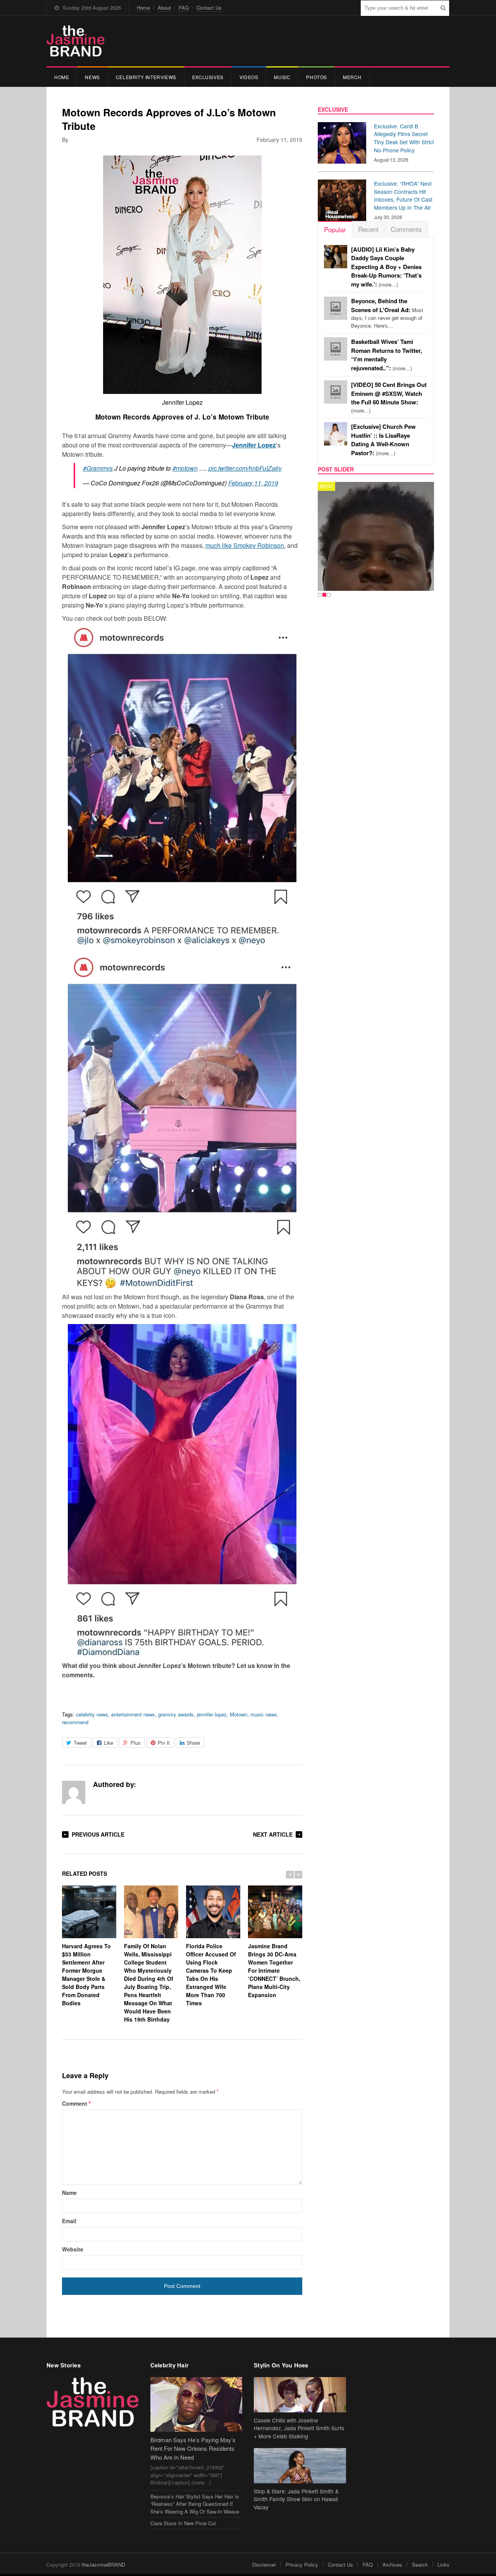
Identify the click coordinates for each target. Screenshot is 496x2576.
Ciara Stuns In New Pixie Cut (183, 2523)
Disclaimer (264, 2565)
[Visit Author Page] (74, 1792)
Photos (317, 77)
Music (282, 77)
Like (108, 1743)
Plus (136, 1743)
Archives (392, 2565)
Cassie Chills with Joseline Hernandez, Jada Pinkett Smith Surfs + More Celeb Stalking (299, 2428)
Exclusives (208, 77)
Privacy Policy (302, 2565)
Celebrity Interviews (146, 77)
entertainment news (133, 1714)
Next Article (273, 1834)
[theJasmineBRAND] (76, 41)
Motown (239, 1714)
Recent (368, 229)
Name (69, 2193)
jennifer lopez (212, 1714)
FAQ (184, 8)
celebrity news (92, 1714)
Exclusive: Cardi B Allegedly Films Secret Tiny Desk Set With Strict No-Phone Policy (404, 138)
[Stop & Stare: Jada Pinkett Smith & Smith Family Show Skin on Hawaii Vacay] (300, 2466)
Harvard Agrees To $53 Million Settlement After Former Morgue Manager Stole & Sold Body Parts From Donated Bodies (86, 1974)
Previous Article (98, 1834)
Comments (406, 229)
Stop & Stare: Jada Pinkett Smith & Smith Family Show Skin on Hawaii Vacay (296, 2499)
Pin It (164, 1743)
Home (143, 8)
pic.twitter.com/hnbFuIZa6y (245, 468)
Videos (249, 77)
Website (73, 2249)
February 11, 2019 (253, 483)
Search (420, 2565)
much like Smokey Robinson (245, 545)
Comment (76, 2103)
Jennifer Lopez (254, 445)
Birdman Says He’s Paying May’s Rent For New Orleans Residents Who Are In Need (193, 2448)
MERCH (352, 77)
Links (443, 2565)
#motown (185, 468)
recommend (75, 1722)
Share (193, 1743)
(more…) (386, 267)
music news (264, 1714)
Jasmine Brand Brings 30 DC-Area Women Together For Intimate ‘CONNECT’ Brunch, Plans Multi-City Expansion (274, 1970)
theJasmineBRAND (103, 2565)
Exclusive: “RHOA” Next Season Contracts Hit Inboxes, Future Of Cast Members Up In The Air (403, 195)
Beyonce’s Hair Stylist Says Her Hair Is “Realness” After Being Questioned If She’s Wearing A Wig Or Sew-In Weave (195, 2504)
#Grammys (98, 468)
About (164, 8)
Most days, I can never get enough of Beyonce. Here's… (387, 313)
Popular (335, 229)
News (92, 77)
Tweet (80, 1743)
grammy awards (176, 1714)
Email (69, 2221)
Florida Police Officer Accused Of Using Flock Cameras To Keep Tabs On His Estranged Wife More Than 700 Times (211, 1974)
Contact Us (209, 8)
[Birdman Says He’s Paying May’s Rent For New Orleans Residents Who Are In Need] (196, 2404)
